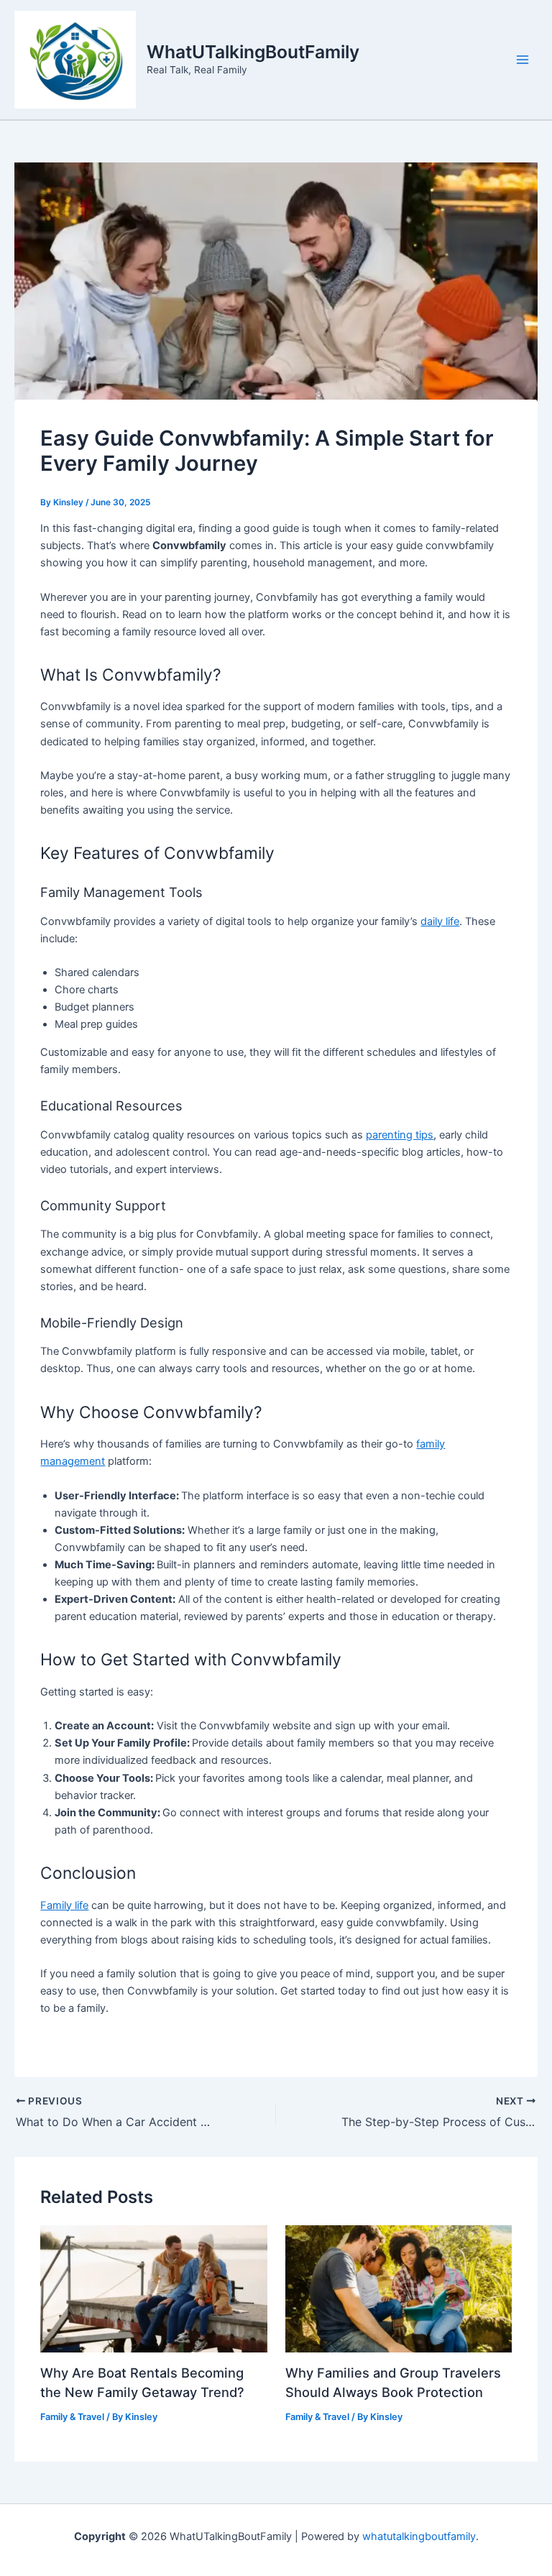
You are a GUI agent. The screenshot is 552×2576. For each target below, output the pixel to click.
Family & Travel (72, 2417)
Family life (64, 1905)
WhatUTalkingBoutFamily (253, 52)
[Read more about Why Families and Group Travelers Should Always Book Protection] (399, 2288)
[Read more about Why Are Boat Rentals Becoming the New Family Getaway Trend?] (153, 2288)
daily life (440, 921)
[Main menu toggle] (523, 60)
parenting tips (400, 1135)
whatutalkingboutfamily (419, 2536)
